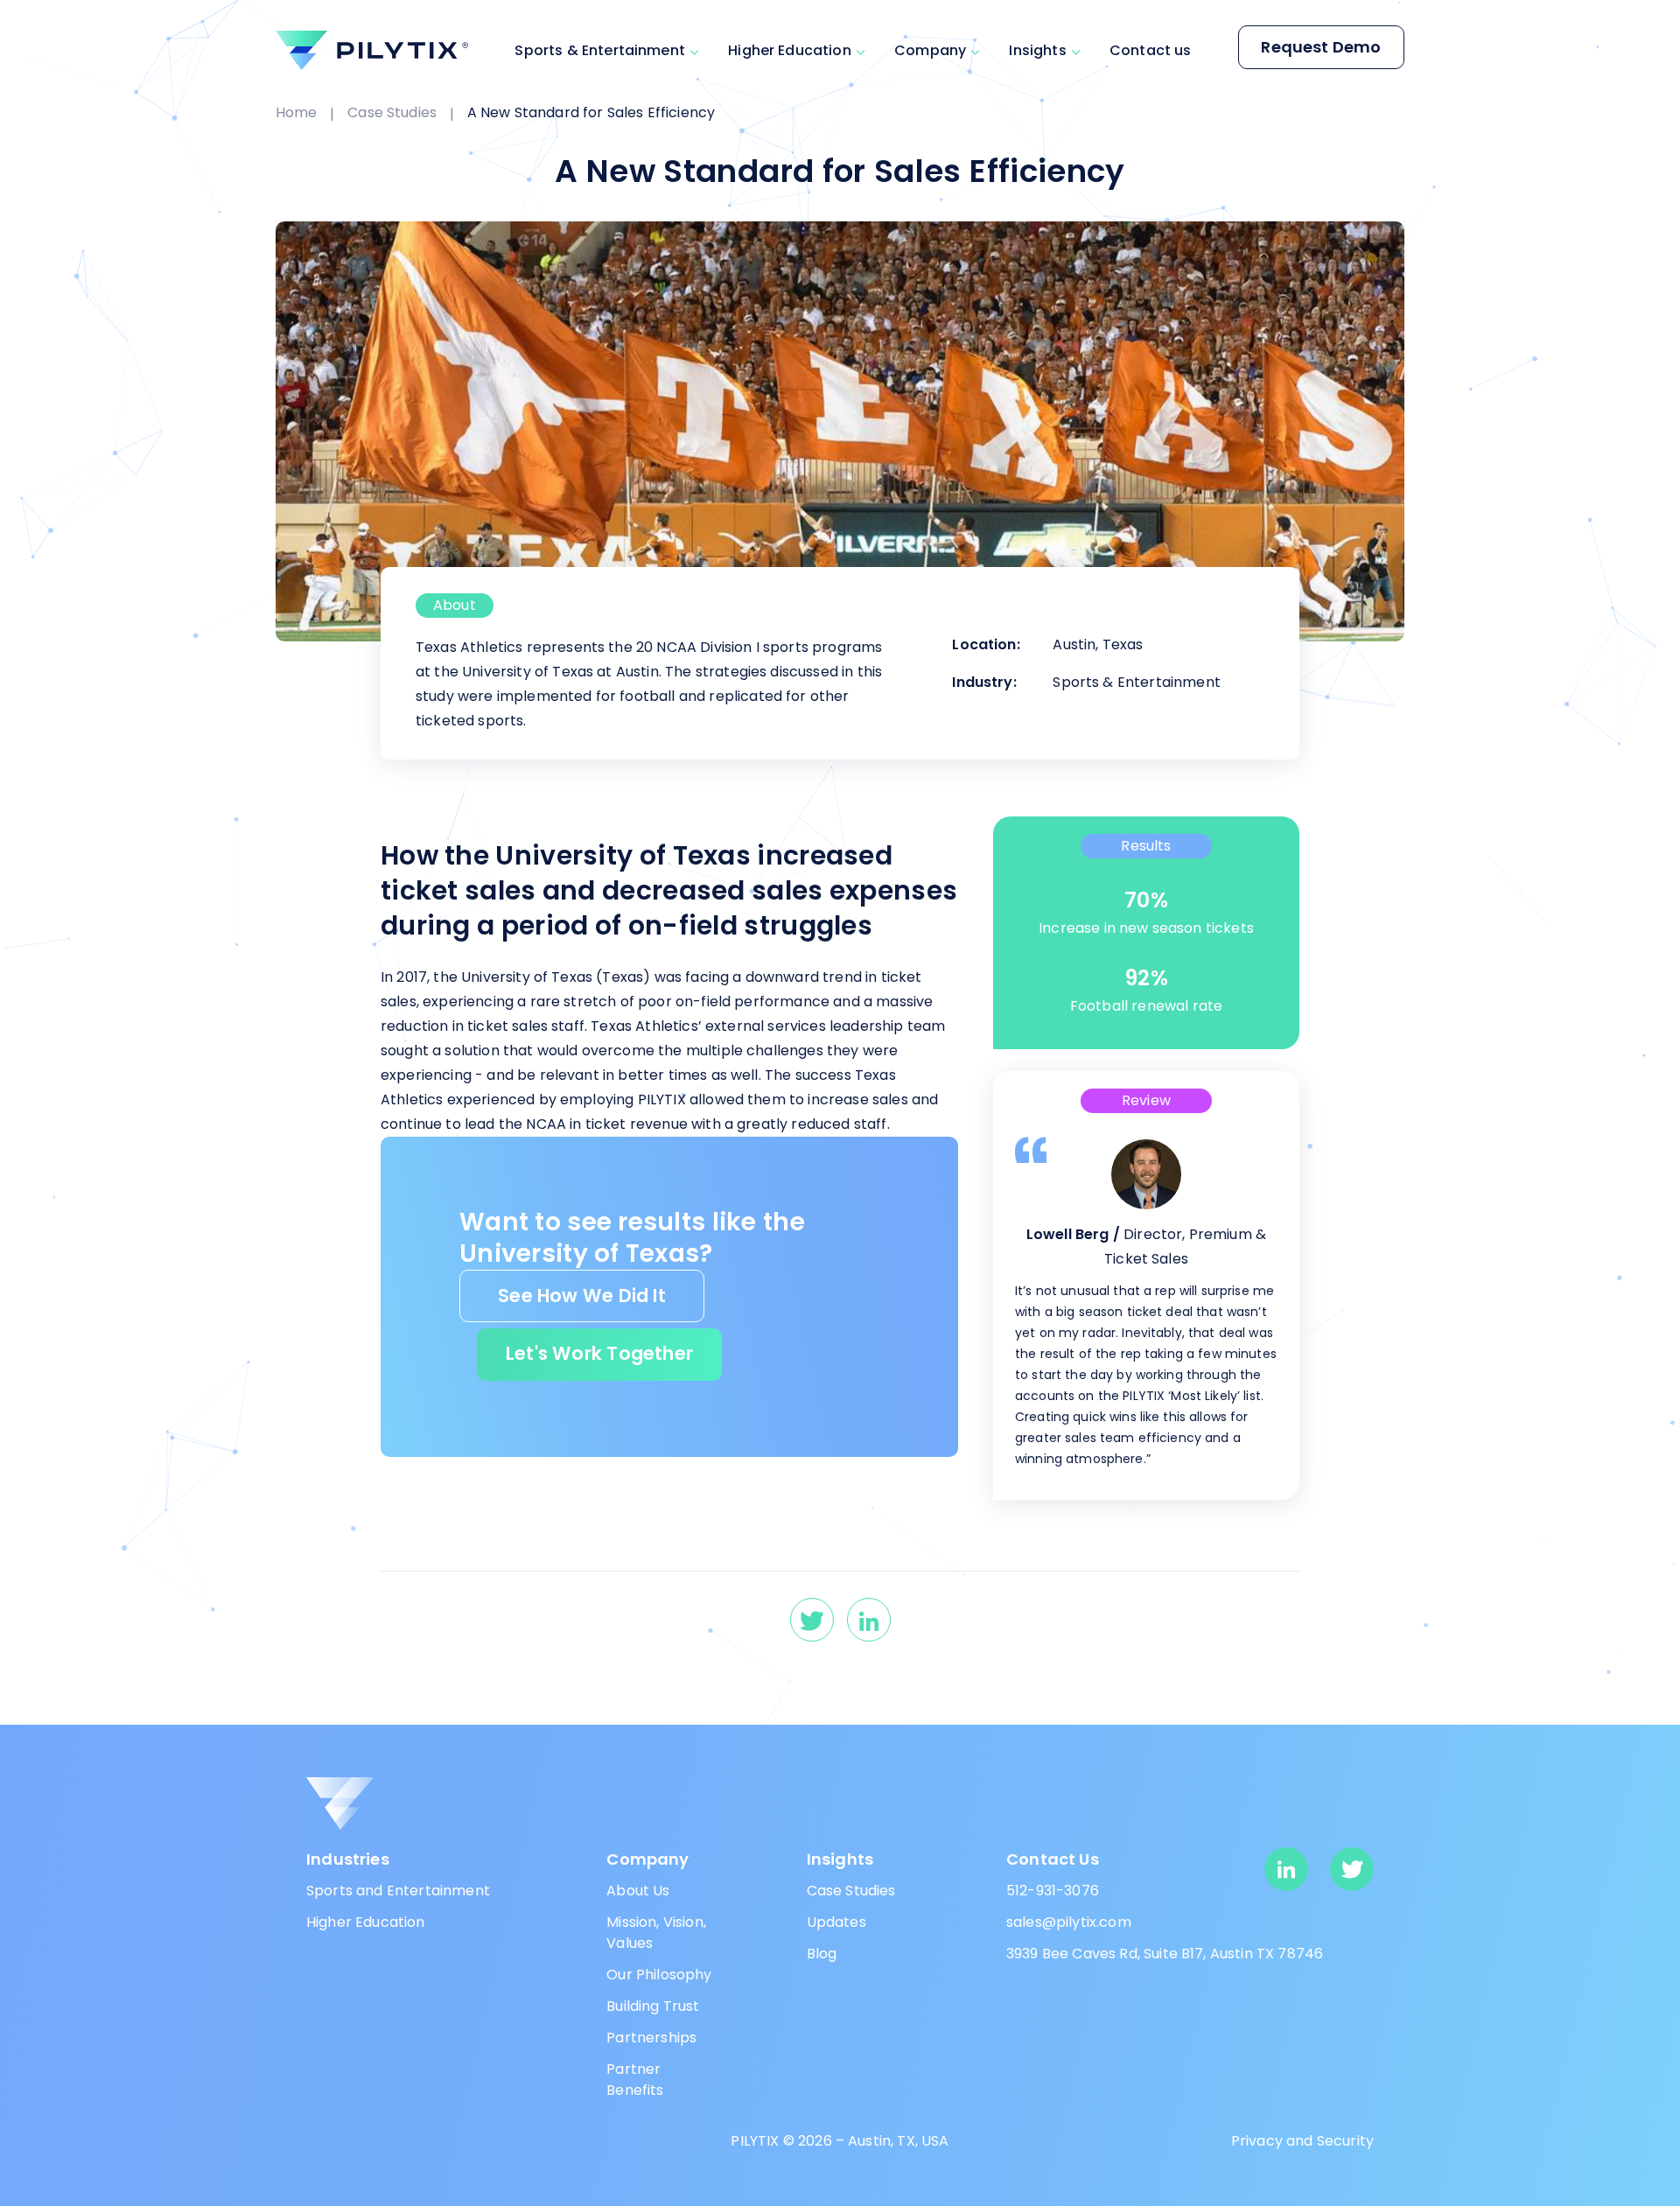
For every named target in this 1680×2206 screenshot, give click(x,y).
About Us (638, 1891)
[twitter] (812, 1620)
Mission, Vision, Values (656, 1933)
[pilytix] (372, 50)
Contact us (1151, 50)
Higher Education (790, 50)
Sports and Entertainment (398, 1891)
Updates (836, 1922)
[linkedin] (869, 1620)
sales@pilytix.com (1069, 1922)
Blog (822, 1954)
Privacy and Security (1302, 2141)
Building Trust (653, 2006)
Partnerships (651, 2038)
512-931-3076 (1053, 1891)
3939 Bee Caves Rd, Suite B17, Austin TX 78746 (1165, 1954)
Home (297, 112)
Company (930, 50)
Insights (1037, 50)
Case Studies (392, 112)
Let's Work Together (599, 1353)
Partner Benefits (635, 2080)
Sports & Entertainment (600, 50)
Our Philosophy (659, 1975)
